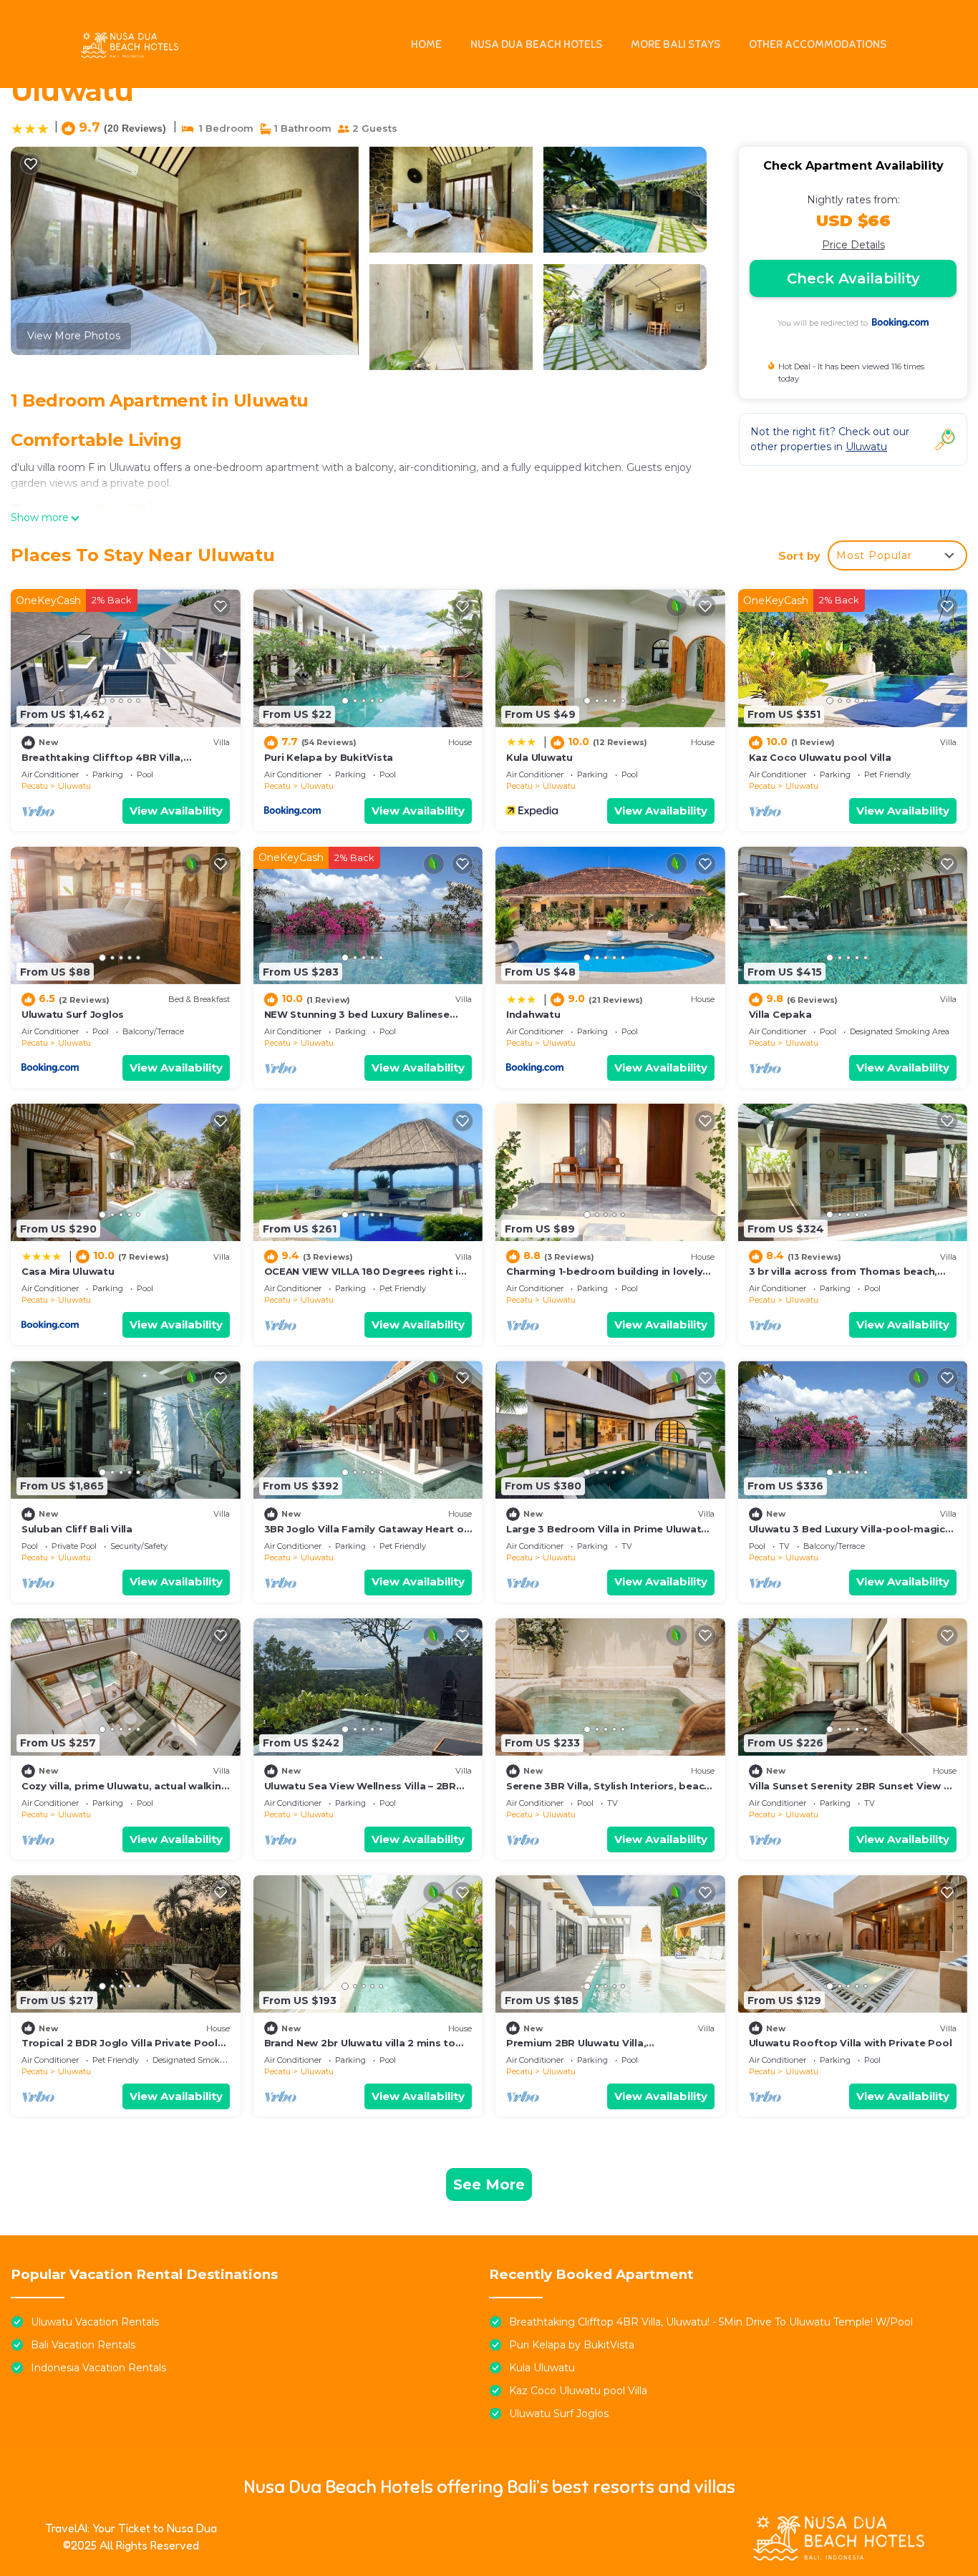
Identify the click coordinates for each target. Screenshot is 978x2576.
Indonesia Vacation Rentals (98, 2368)
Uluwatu (74, 786)
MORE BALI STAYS (676, 44)
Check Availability (853, 278)
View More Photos (74, 336)
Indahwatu (533, 1014)
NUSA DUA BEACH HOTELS (536, 44)
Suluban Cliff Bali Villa (77, 1529)
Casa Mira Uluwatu (68, 1271)
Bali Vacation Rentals (83, 2345)
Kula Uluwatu (539, 757)
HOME (426, 44)
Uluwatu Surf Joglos (73, 1014)
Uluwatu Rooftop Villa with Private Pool (851, 2043)
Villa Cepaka (780, 1014)
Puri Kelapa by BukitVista (329, 757)
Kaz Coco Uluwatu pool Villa (820, 757)
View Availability (176, 811)
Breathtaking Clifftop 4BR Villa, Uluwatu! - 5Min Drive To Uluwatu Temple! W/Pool (711, 2322)
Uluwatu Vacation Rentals (95, 2322)
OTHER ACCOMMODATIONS (818, 44)
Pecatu (35, 786)
